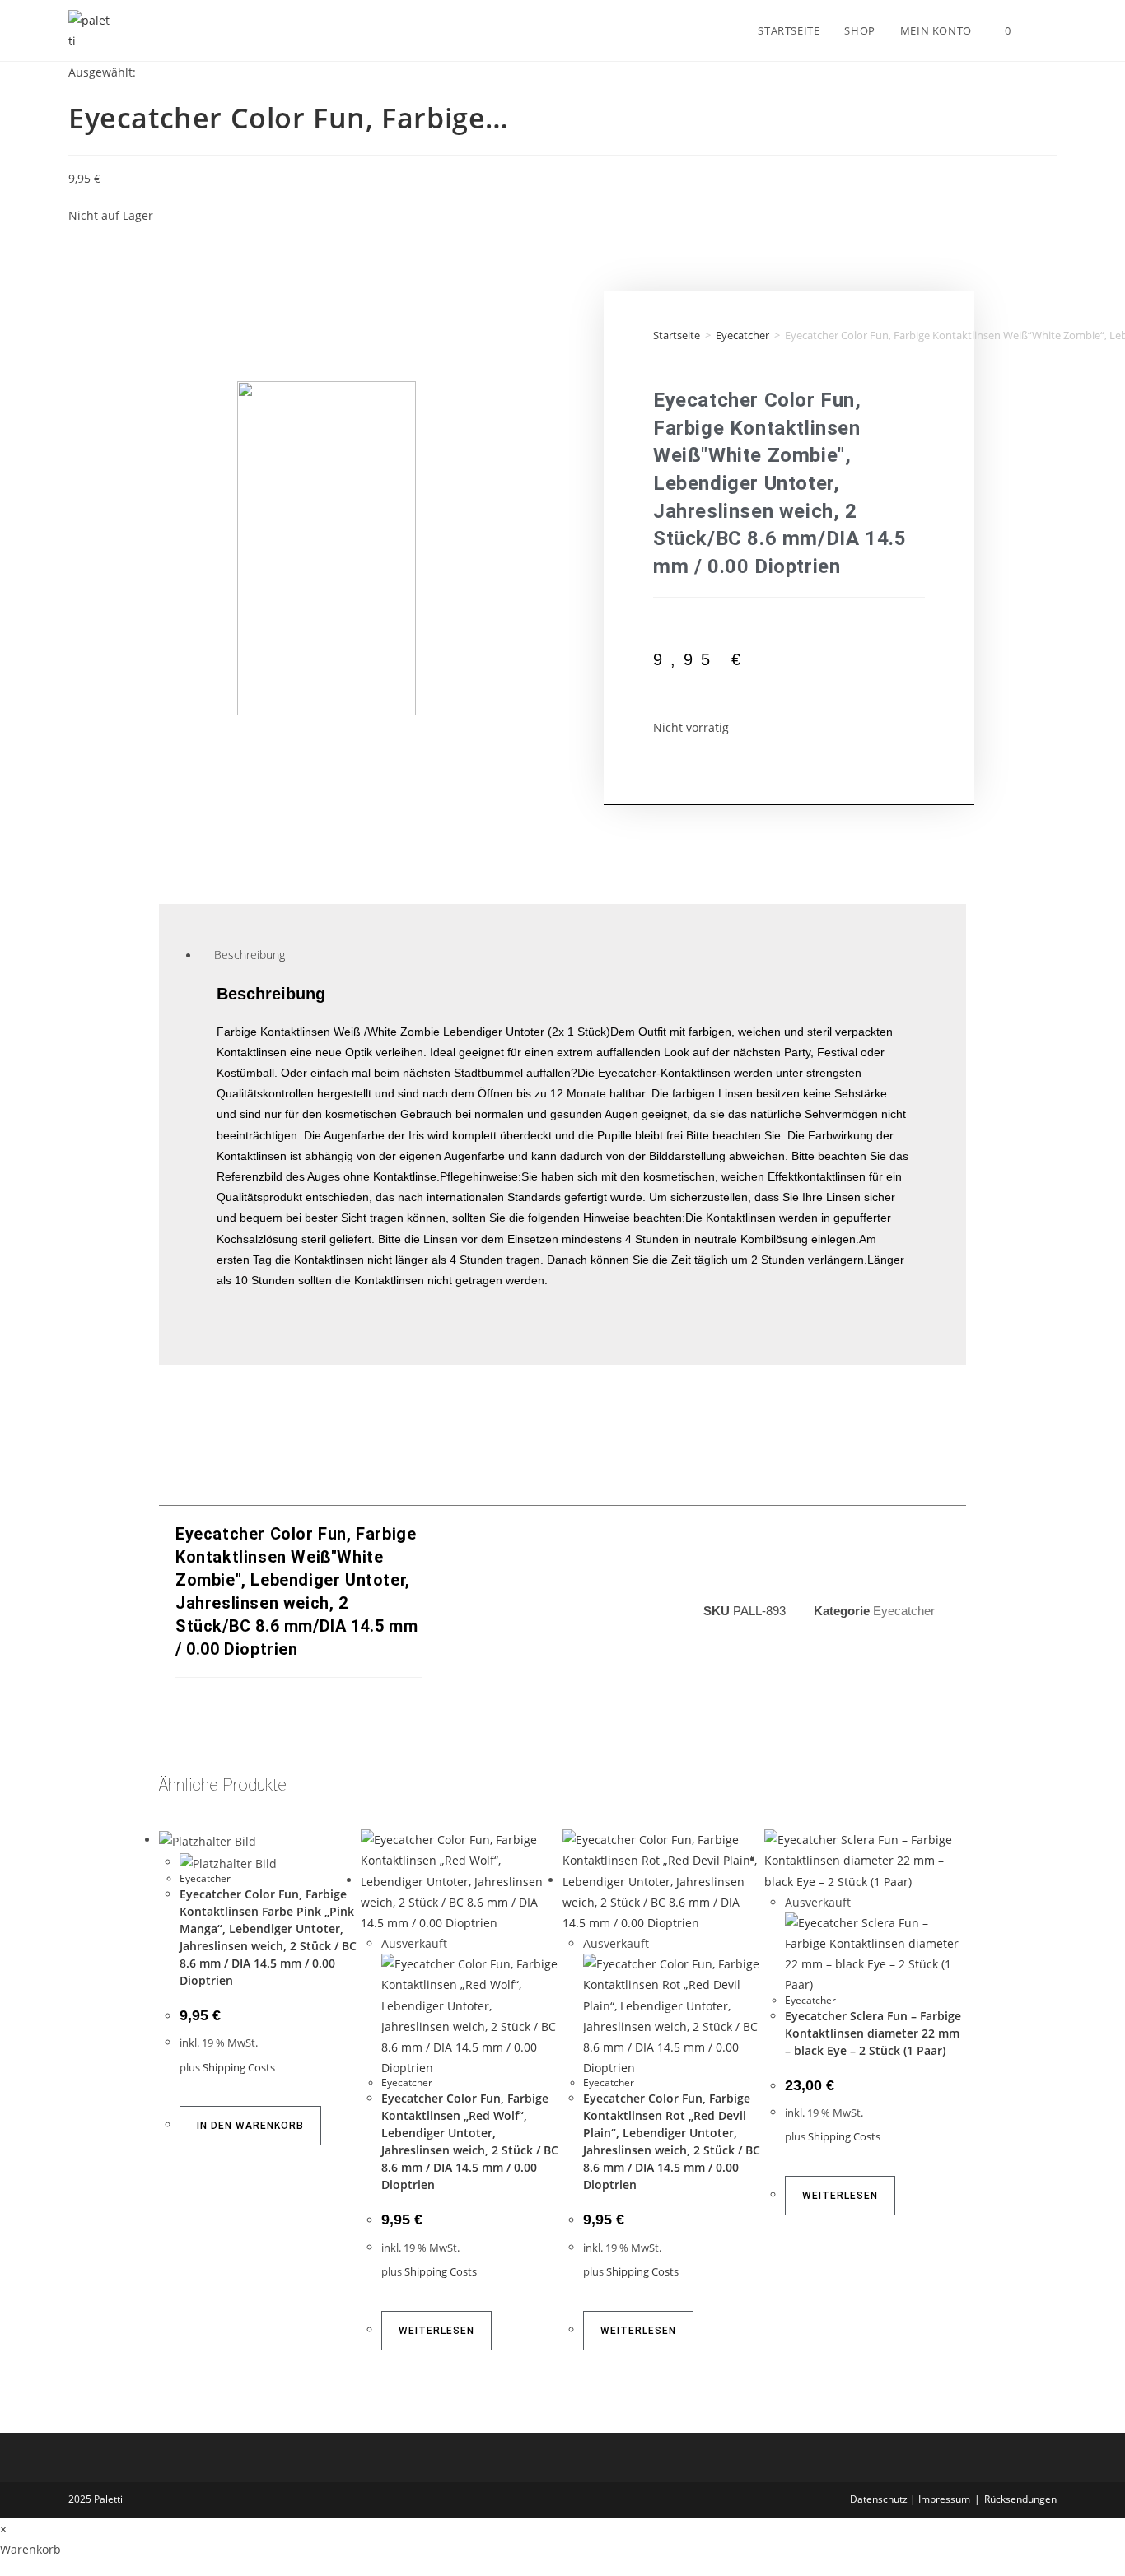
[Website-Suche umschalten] (1040, 30)
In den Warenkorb (250, 2126)
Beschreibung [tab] (250, 955)
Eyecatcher (742, 335)
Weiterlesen (436, 2331)
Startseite (677, 335)
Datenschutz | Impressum (910, 2499)
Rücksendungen (1020, 2499)
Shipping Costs (239, 2068)
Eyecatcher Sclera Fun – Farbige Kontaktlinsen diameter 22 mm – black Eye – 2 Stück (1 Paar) (873, 2033)
